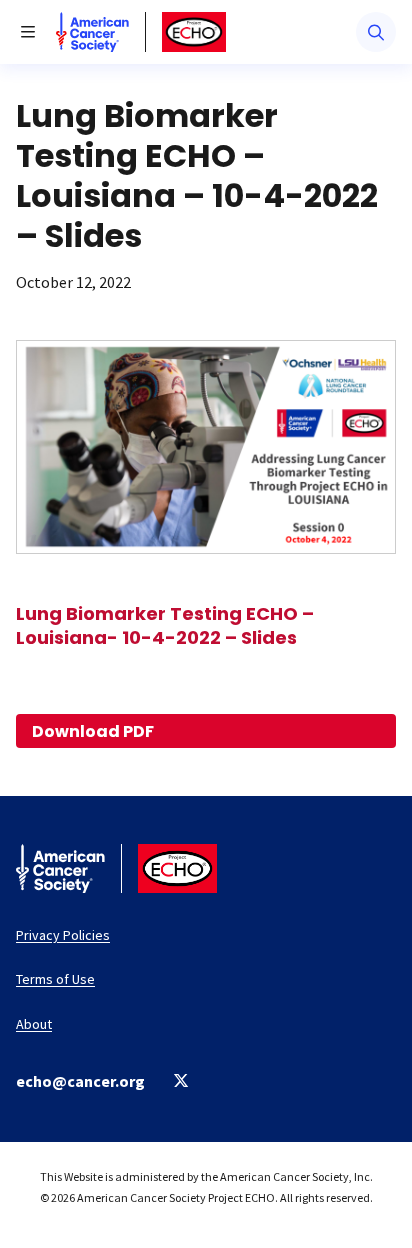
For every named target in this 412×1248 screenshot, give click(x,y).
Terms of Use (55, 979)
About (34, 1024)
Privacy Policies (63, 935)
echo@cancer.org (80, 1081)
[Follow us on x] (181, 1080)
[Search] (376, 32)
